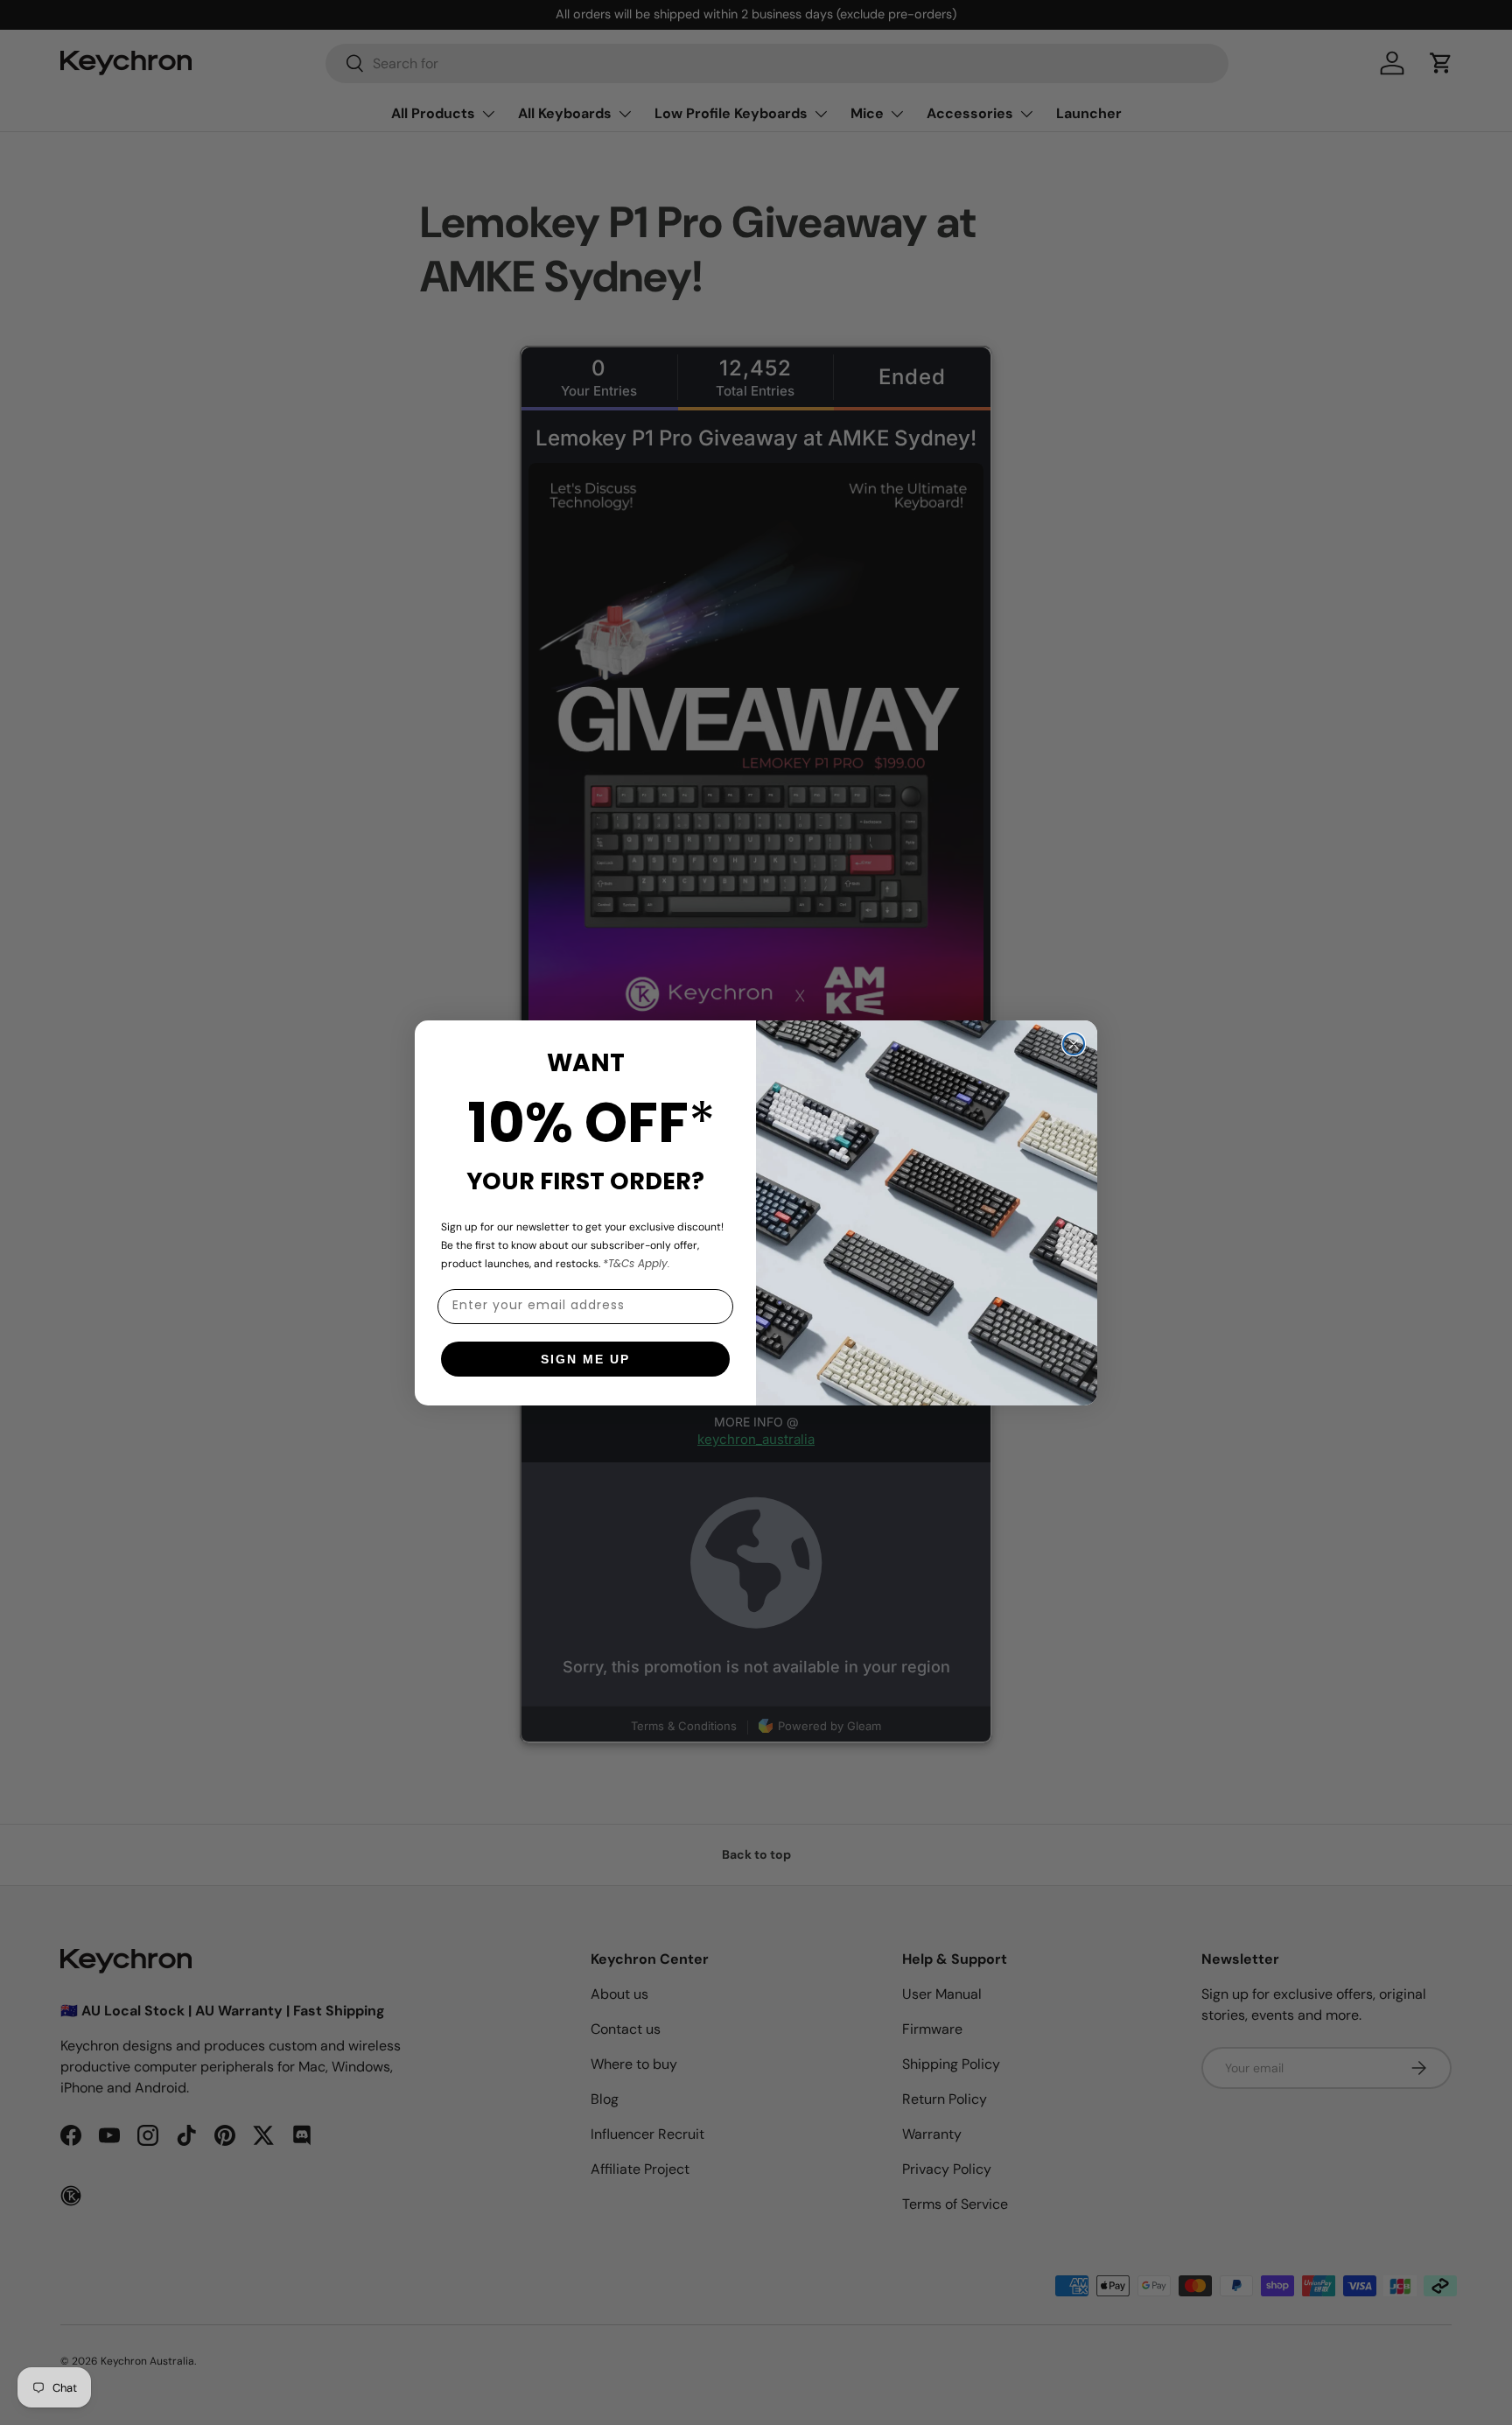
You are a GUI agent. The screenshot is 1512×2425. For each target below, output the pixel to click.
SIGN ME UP (585, 1359)
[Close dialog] (1074, 1044)
